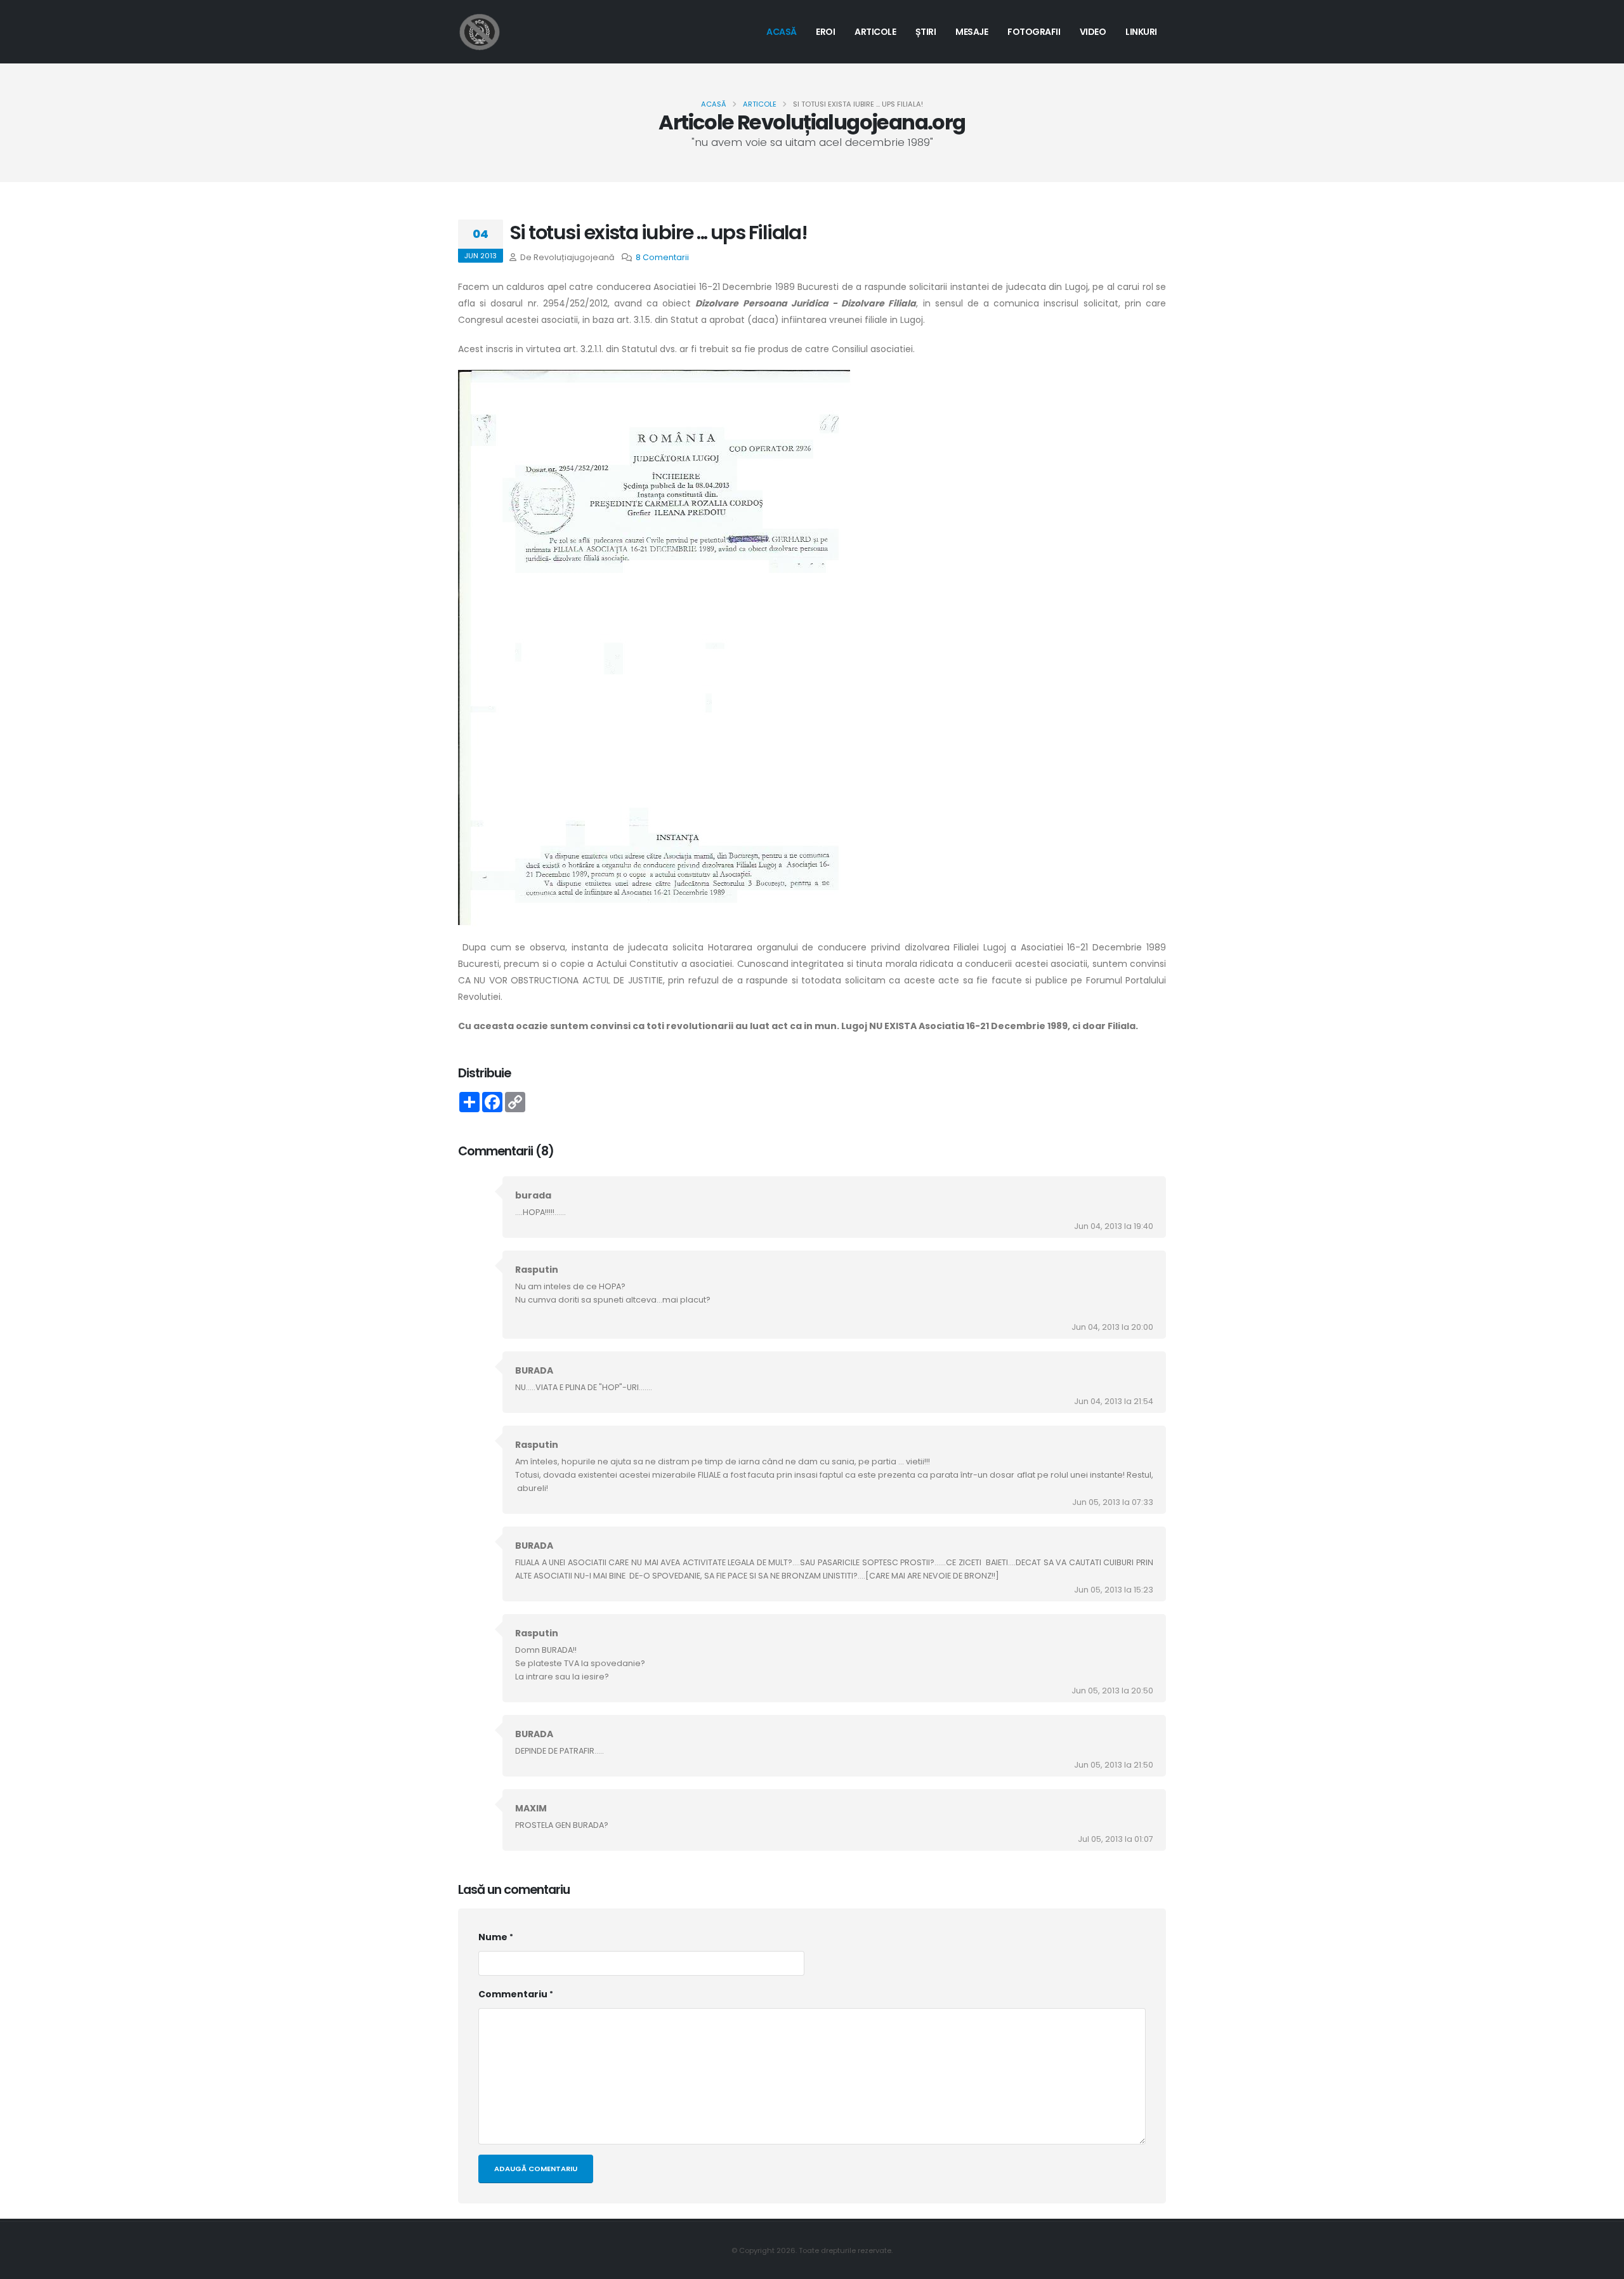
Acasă (782, 32)
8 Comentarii (662, 257)
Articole (875, 32)
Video (1093, 32)
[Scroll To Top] (1602, 2265)
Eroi (825, 32)
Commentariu (513, 1994)
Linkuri (1141, 32)
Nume (493, 1937)
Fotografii (1034, 32)
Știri (926, 32)
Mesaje (972, 32)
